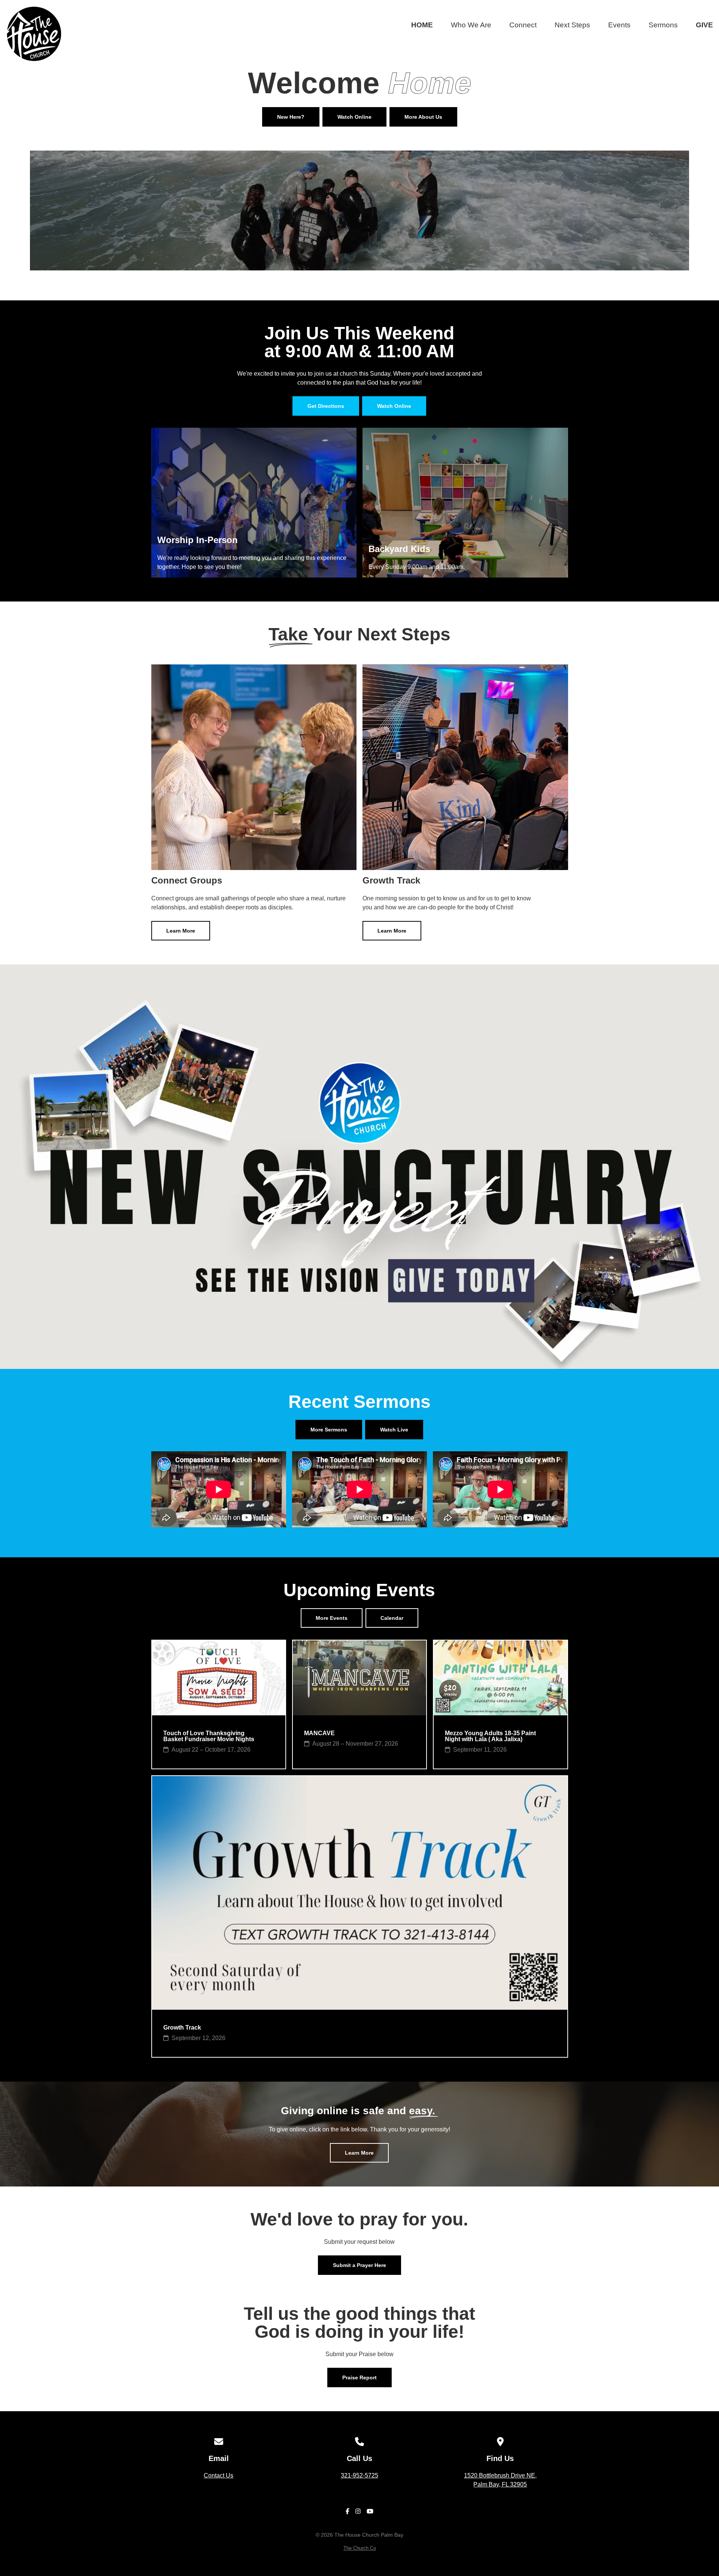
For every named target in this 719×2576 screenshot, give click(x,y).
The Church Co (360, 2548)
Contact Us (219, 2475)
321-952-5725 (359, 2475)
